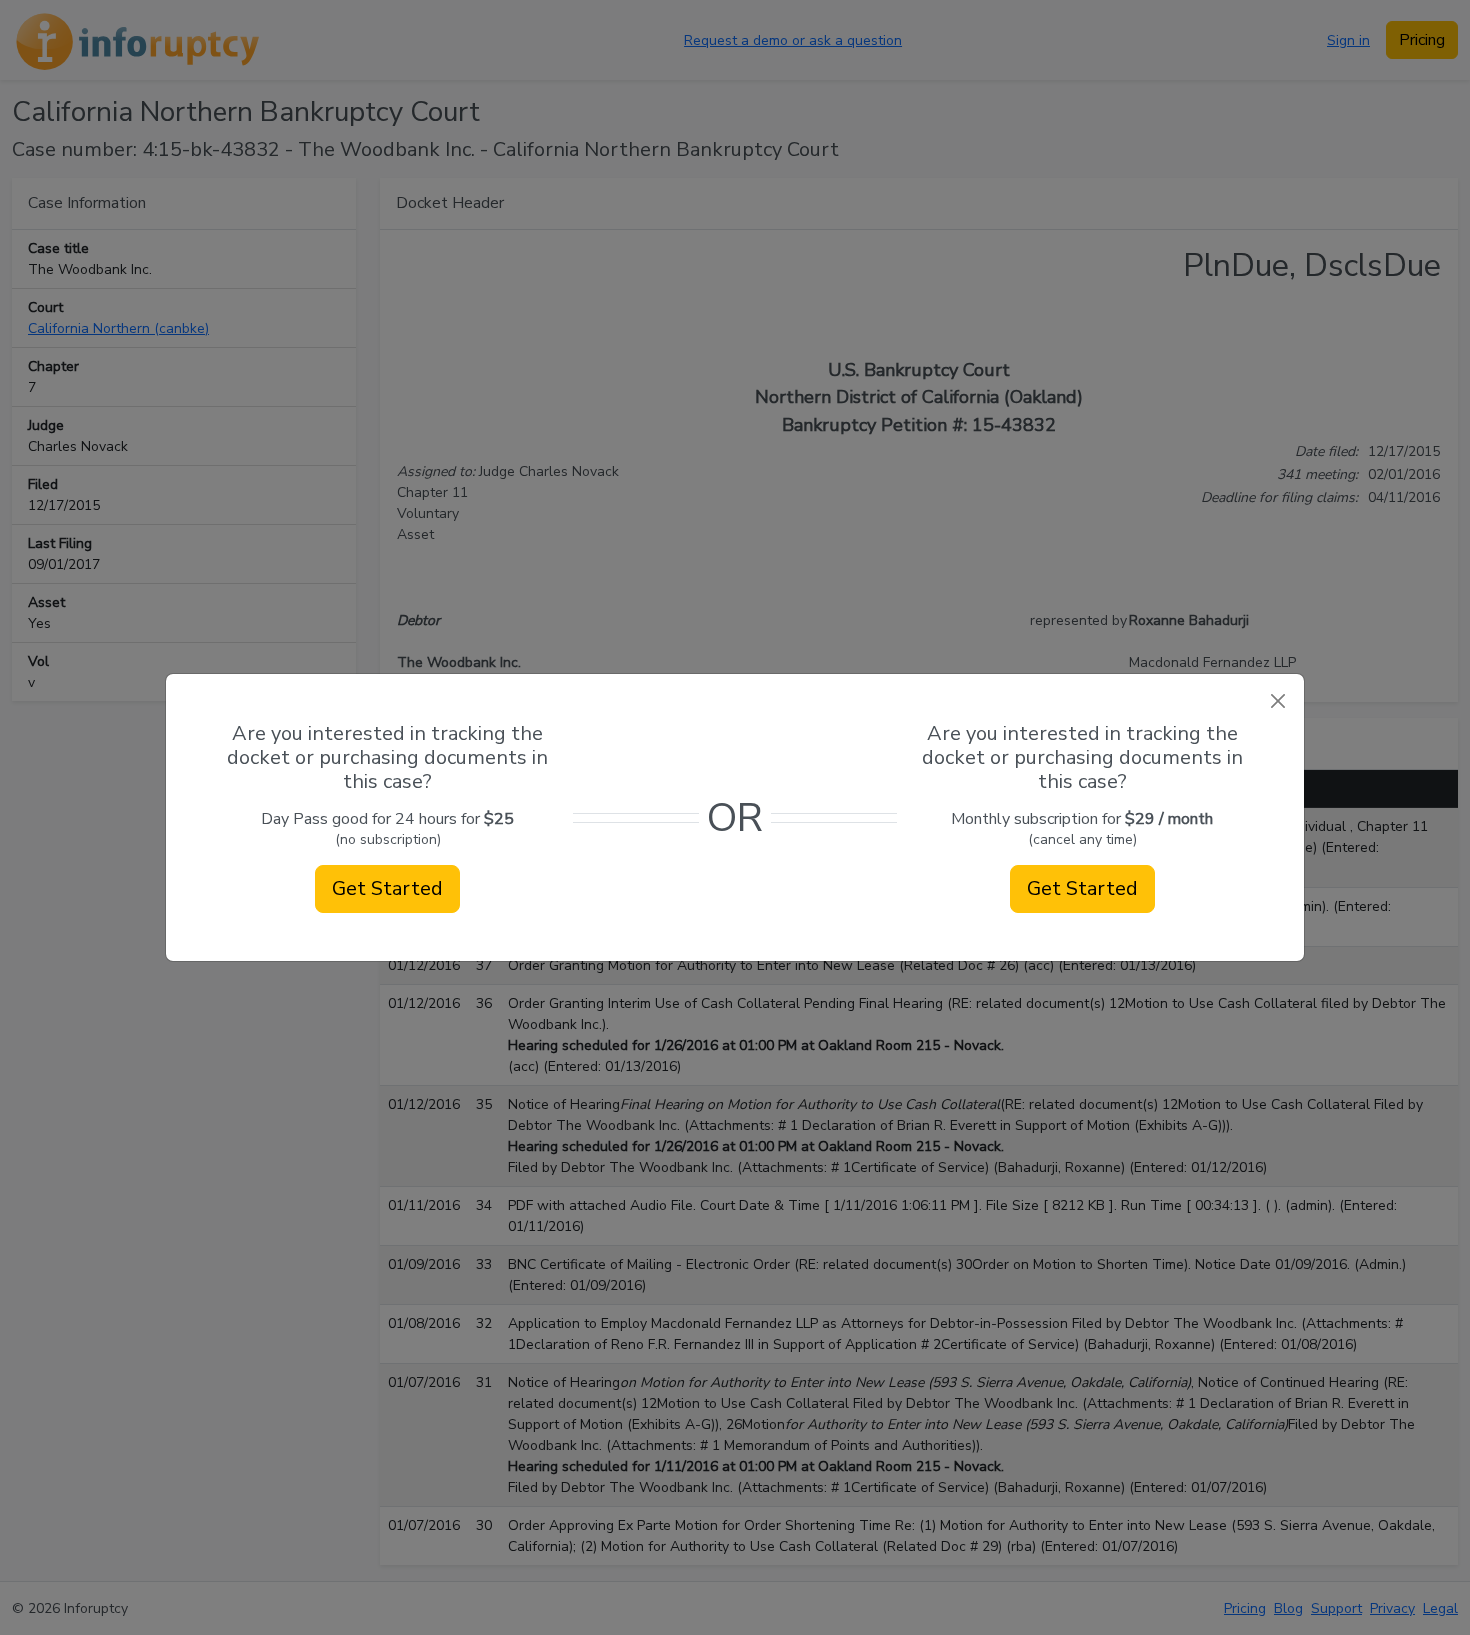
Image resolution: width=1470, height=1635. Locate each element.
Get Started (387, 888)
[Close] (1277, 700)
